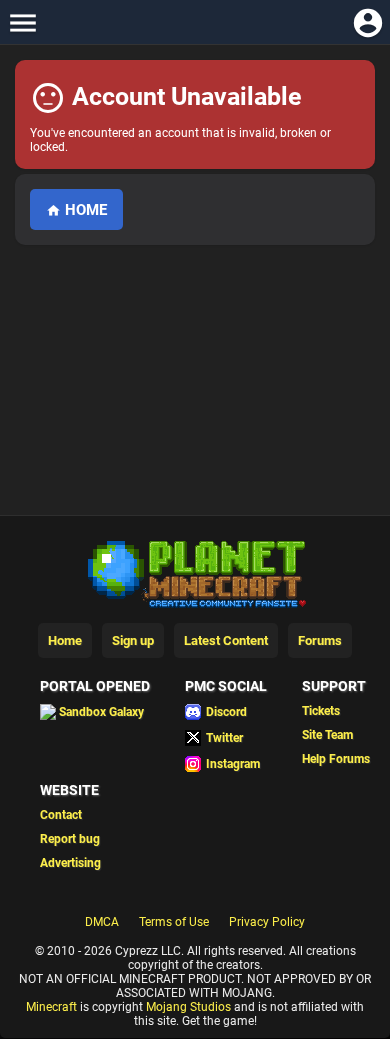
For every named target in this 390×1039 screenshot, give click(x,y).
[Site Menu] (22, 22)
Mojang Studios (188, 1007)
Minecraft (51, 1007)
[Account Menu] (367, 22)
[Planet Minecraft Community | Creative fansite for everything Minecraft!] (195, 572)
